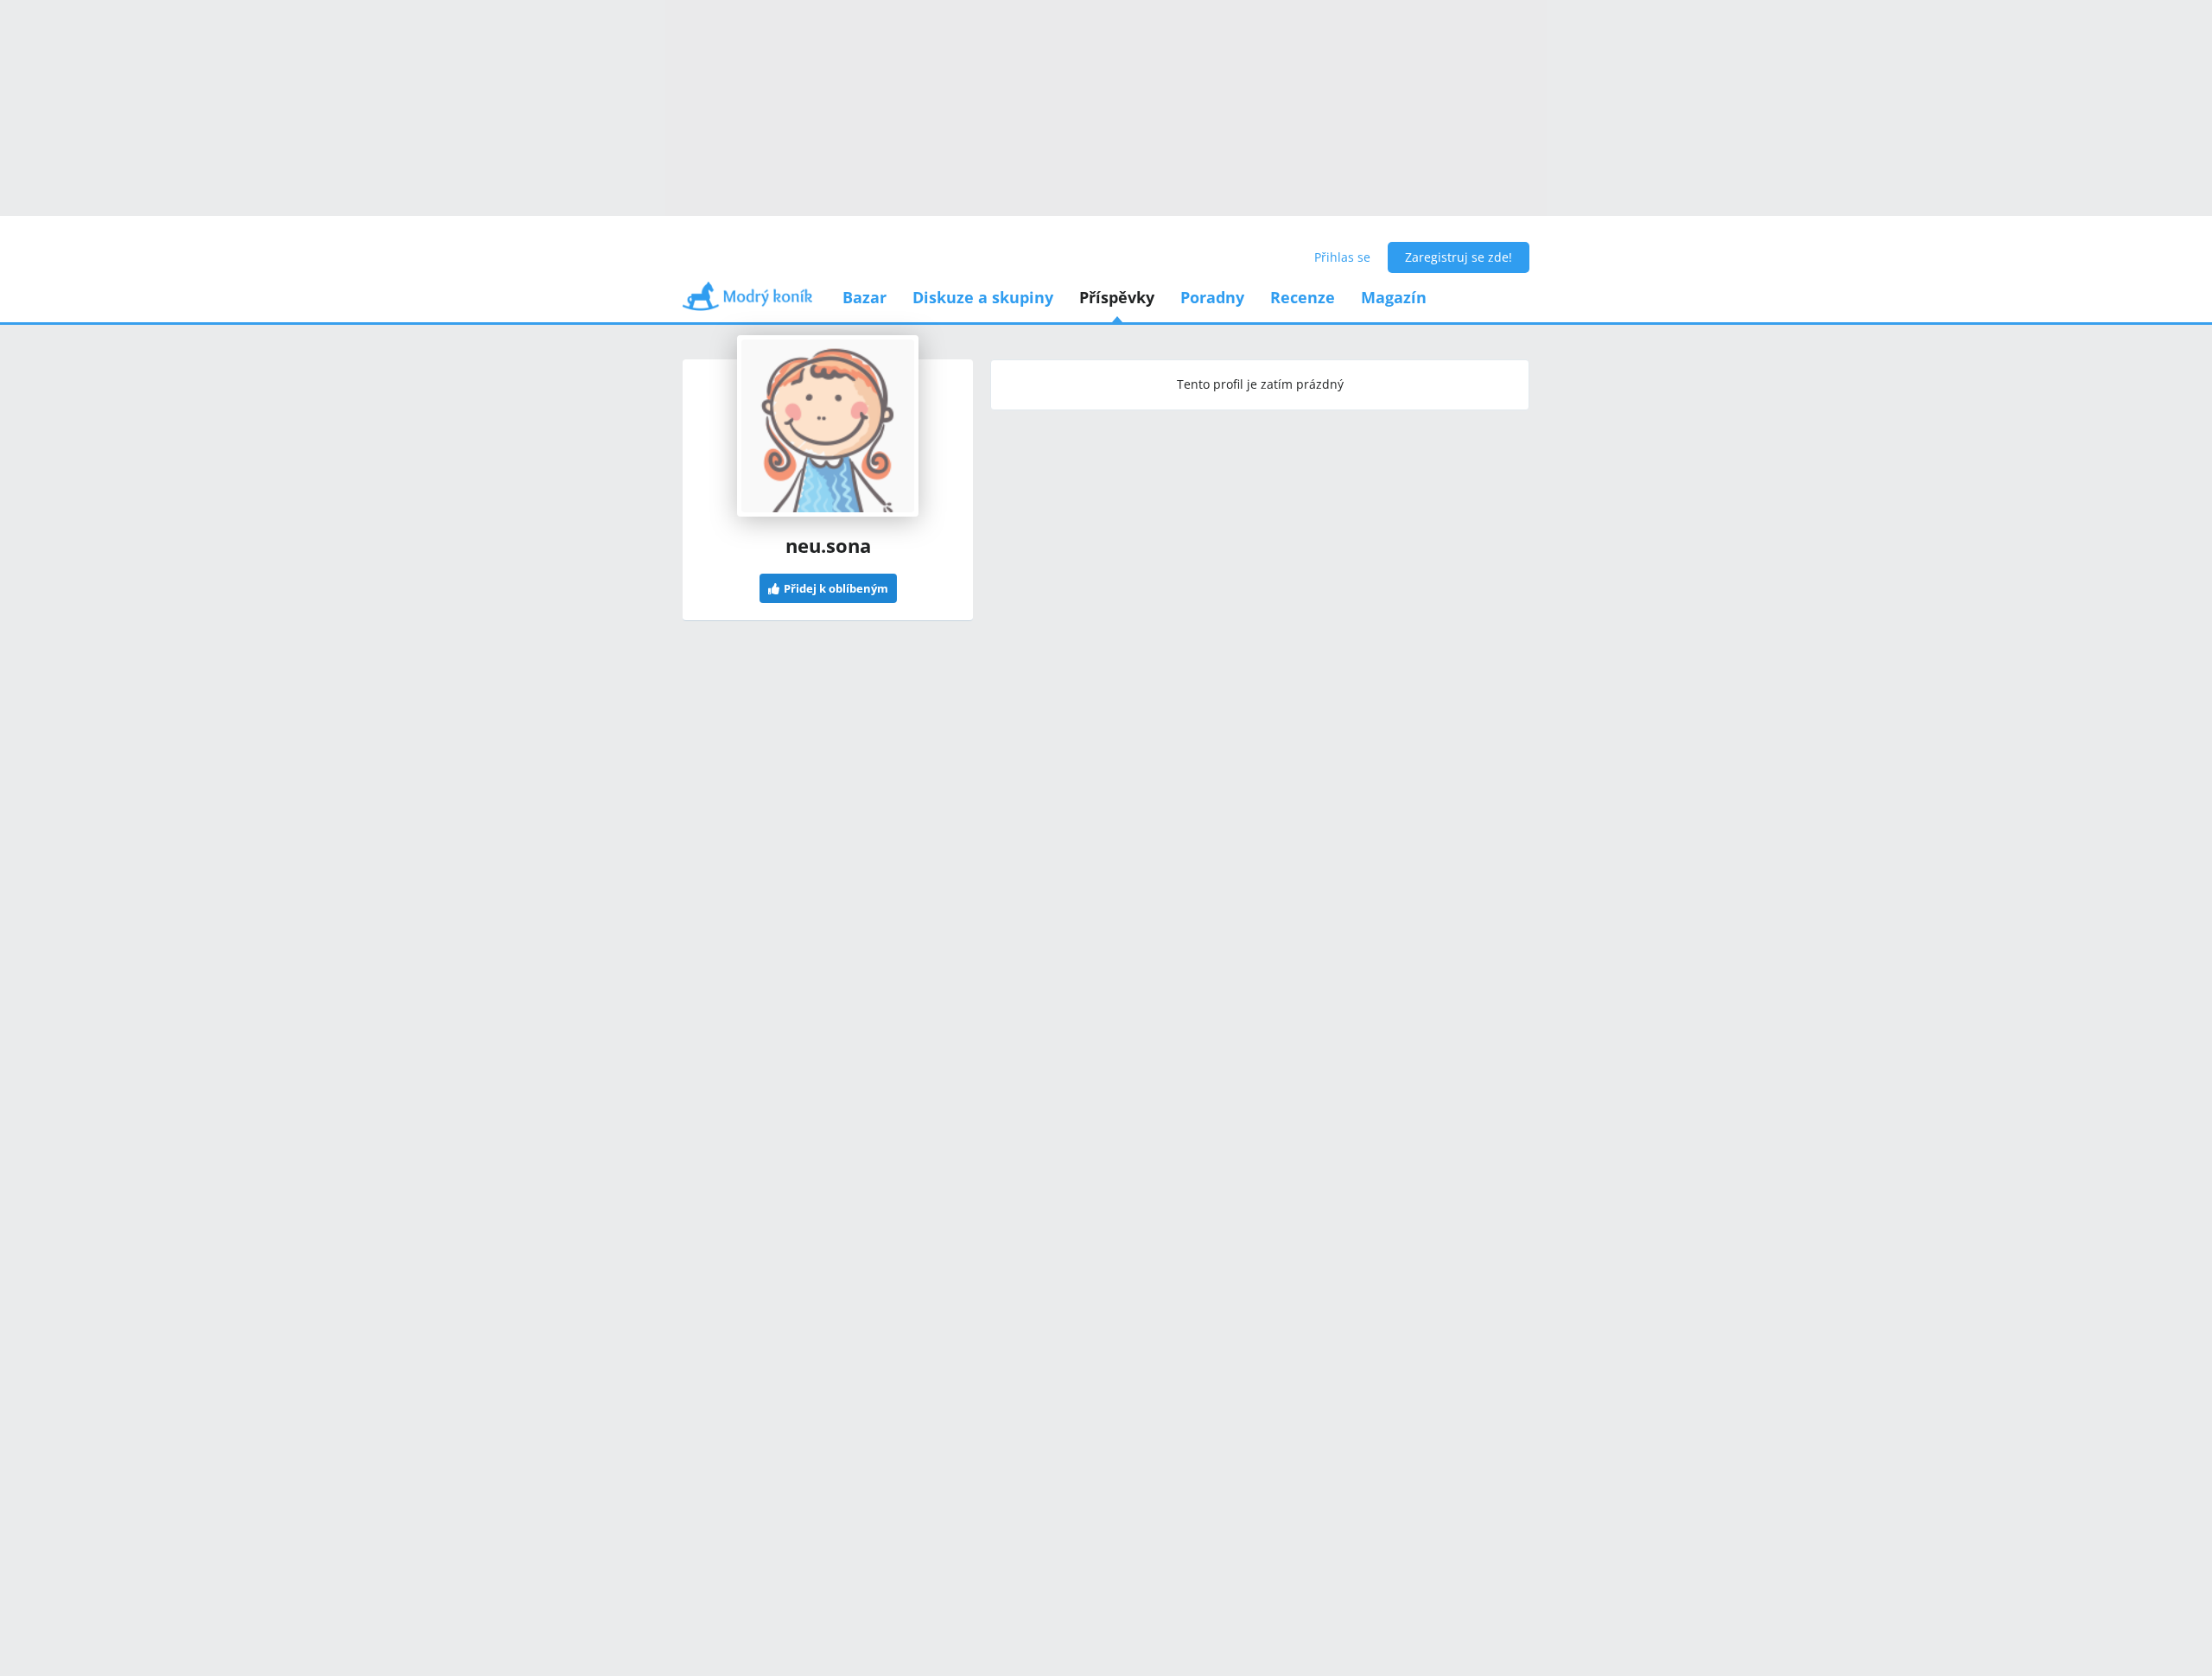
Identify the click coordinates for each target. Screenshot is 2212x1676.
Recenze (1303, 297)
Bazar (864, 297)
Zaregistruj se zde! (1459, 257)
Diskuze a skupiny (983, 297)
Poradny (1212, 297)
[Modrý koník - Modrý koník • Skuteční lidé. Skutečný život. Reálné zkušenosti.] (747, 302)
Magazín (1394, 297)
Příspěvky (1117, 297)
